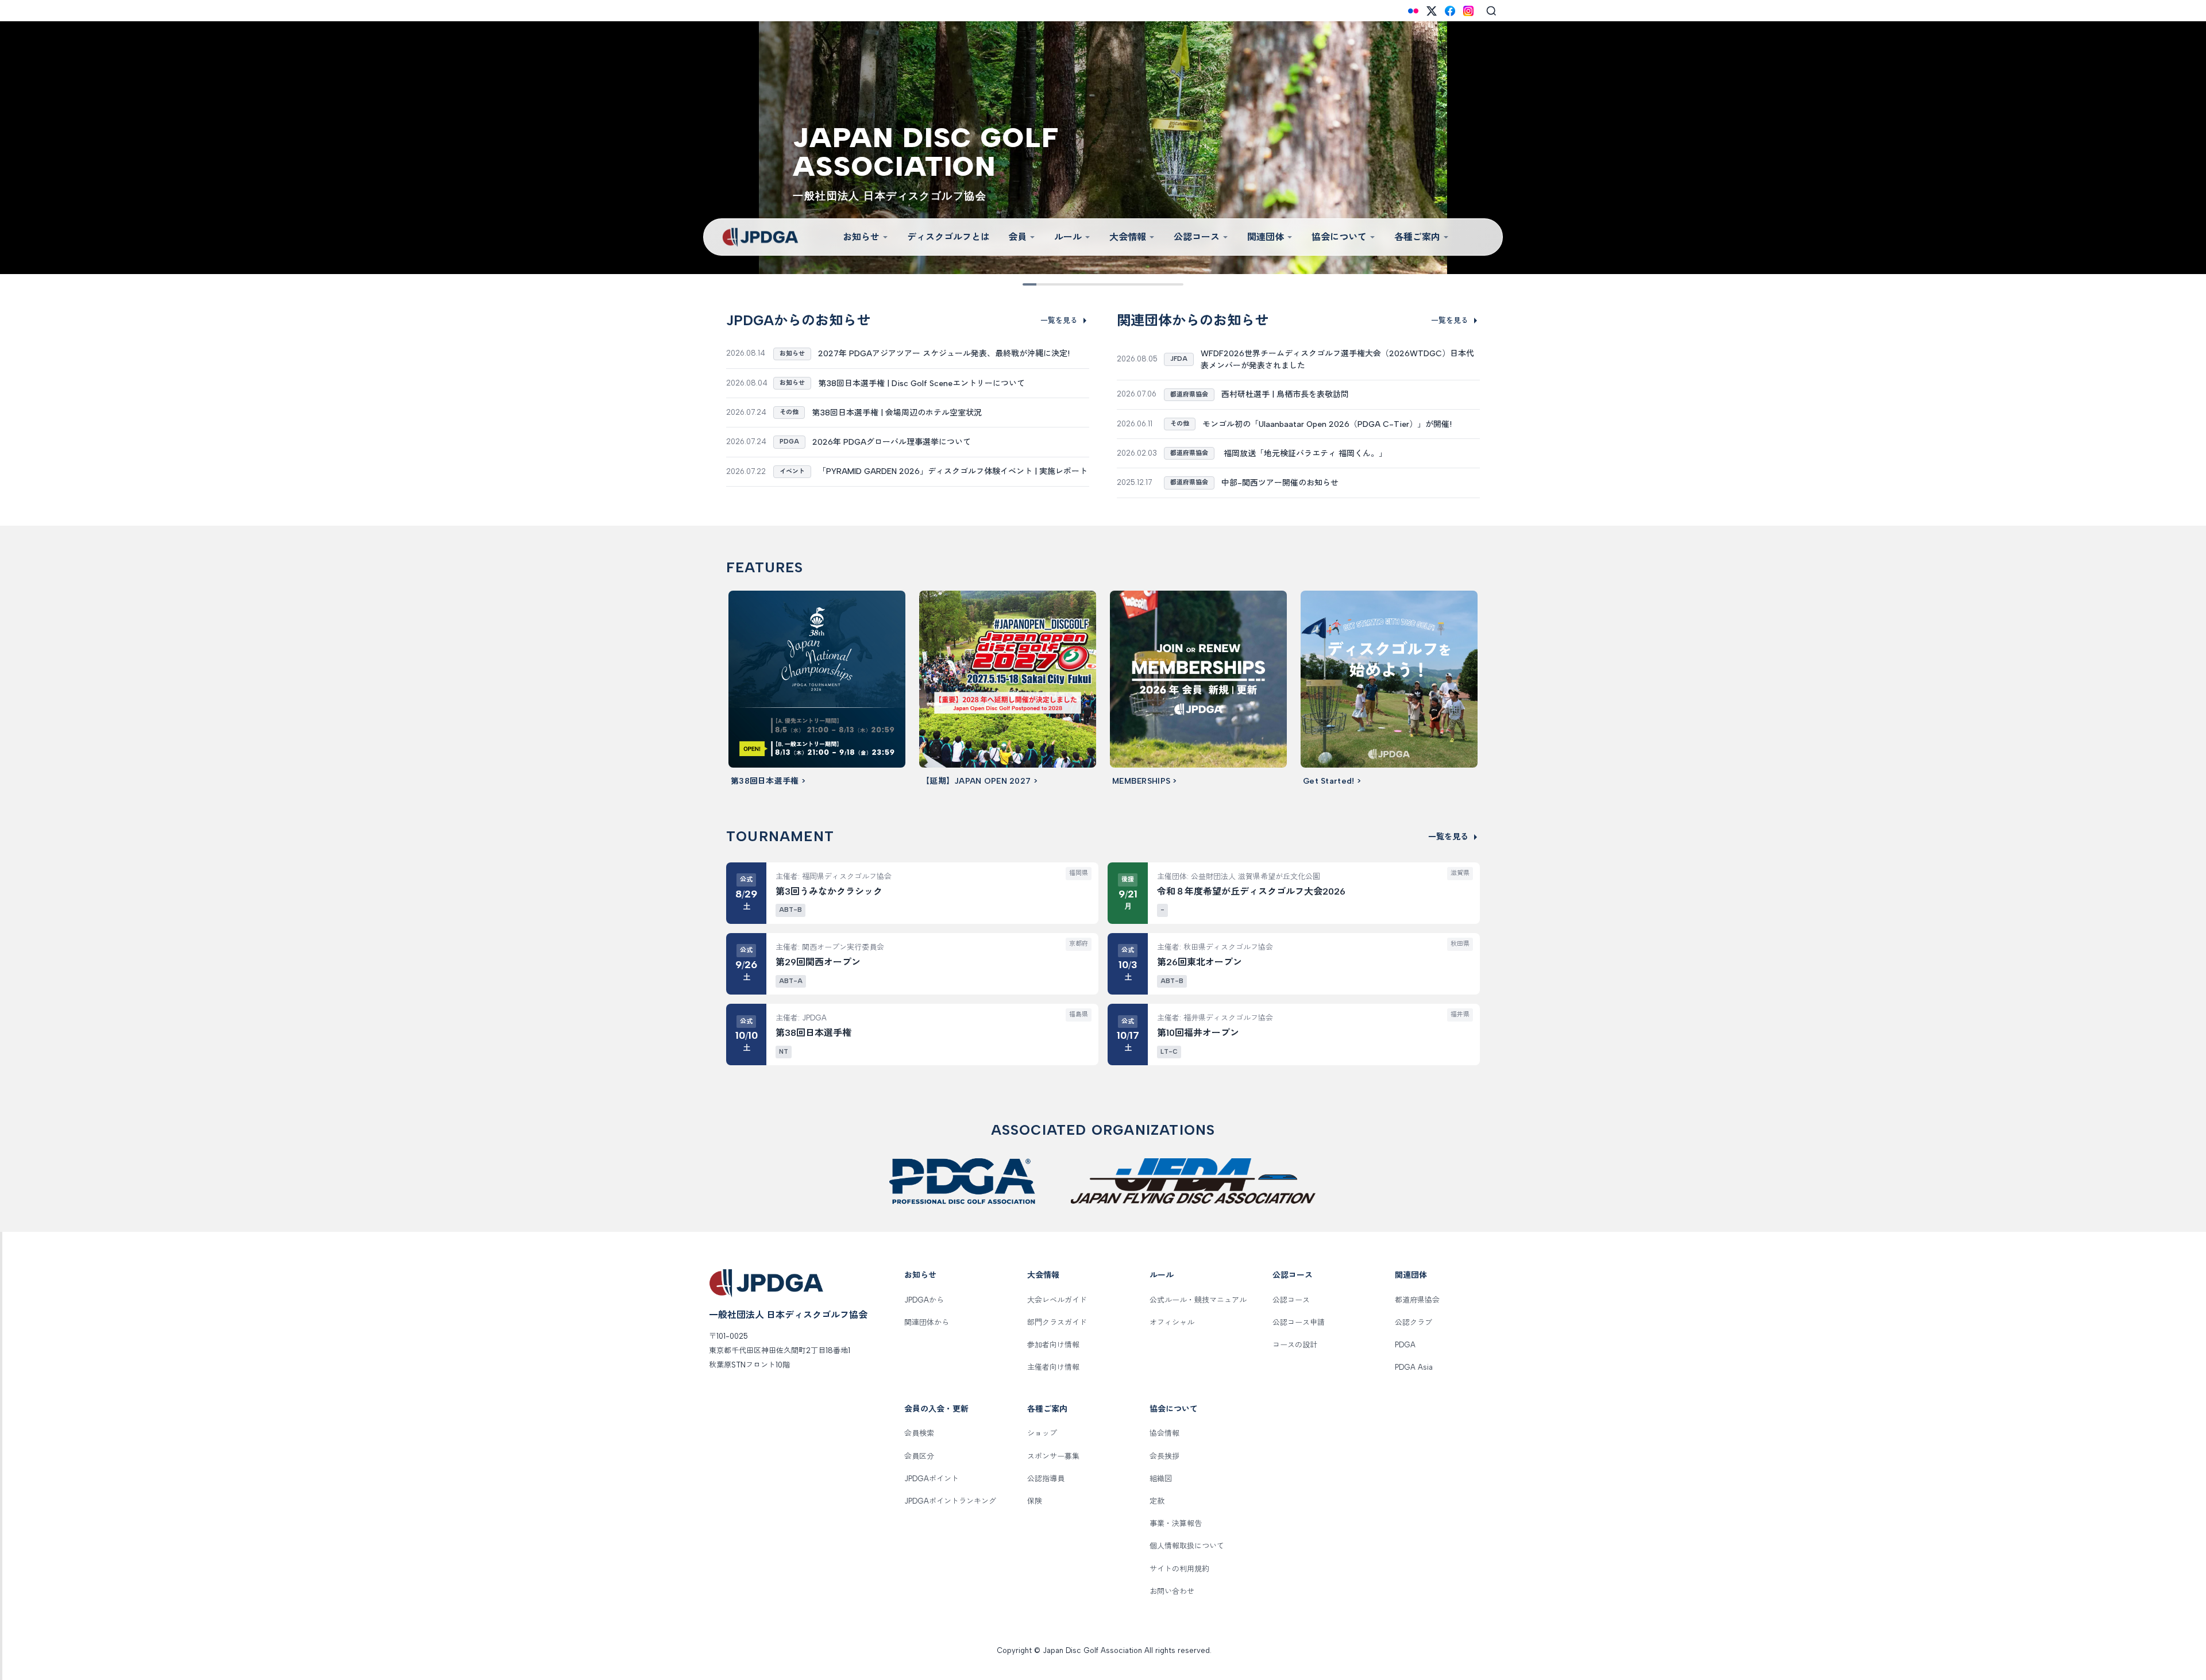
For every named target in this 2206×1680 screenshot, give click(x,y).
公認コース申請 (1299, 1322)
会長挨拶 (1164, 1456)
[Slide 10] (1175, 284)
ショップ (1042, 1433)
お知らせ (861, 237)
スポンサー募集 (1053, 1456)
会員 (1017, 237)
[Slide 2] (1047, 284)
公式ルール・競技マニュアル (1198, 1300)
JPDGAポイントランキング (950, 1501)
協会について (1339, 237)
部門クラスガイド (1057, 1322)
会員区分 (919, 1456)
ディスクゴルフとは (948, 237)
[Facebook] (1450, 11)
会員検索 (919, 1433)
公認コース (1197, 237)
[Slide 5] (1095, 284)
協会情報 (1164, 1433)
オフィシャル (1172, 1322)
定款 (1157, 1501)
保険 (1035, 1501)
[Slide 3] (1063, 284)
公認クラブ (1414, 1322)
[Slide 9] (1159, 284)
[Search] (1491, 11)
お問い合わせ (1172, 1591)
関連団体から (927, 1322)
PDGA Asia (1414, 1367)
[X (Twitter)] (1432, 11)
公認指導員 (1046, 1479)
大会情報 (1128, 237)
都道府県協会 (1417, 1300)
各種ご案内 (1417, 237)
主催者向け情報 (1053, 1367)
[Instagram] (1468, 11)
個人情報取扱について (1187, 1546)
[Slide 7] (1127, 284)
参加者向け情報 (1053, 1345)
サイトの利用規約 (1179, 1569)
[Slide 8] (1143, 284)
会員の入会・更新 (936, 1409)
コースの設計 (1295, 1345)
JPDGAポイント (932, 1479)
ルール (1068, 237)
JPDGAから (924, 1300)
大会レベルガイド (1057, 1300)
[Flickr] (1413, 11)
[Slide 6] (1111, 284)
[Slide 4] (1079, 284)
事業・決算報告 (1176, 1523)
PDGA (1405, 1345)
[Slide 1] (1031, 284)
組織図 (1161, 1479)
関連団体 (1266, 237)
